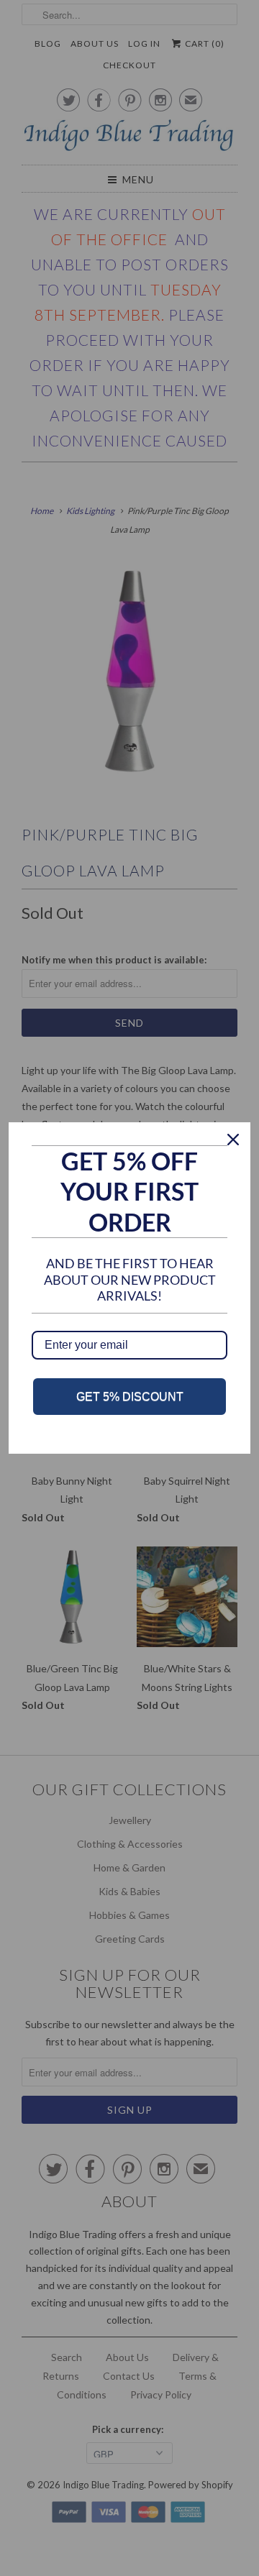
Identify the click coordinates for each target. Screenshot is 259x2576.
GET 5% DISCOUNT (130, 1397)
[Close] (233, 1140)
